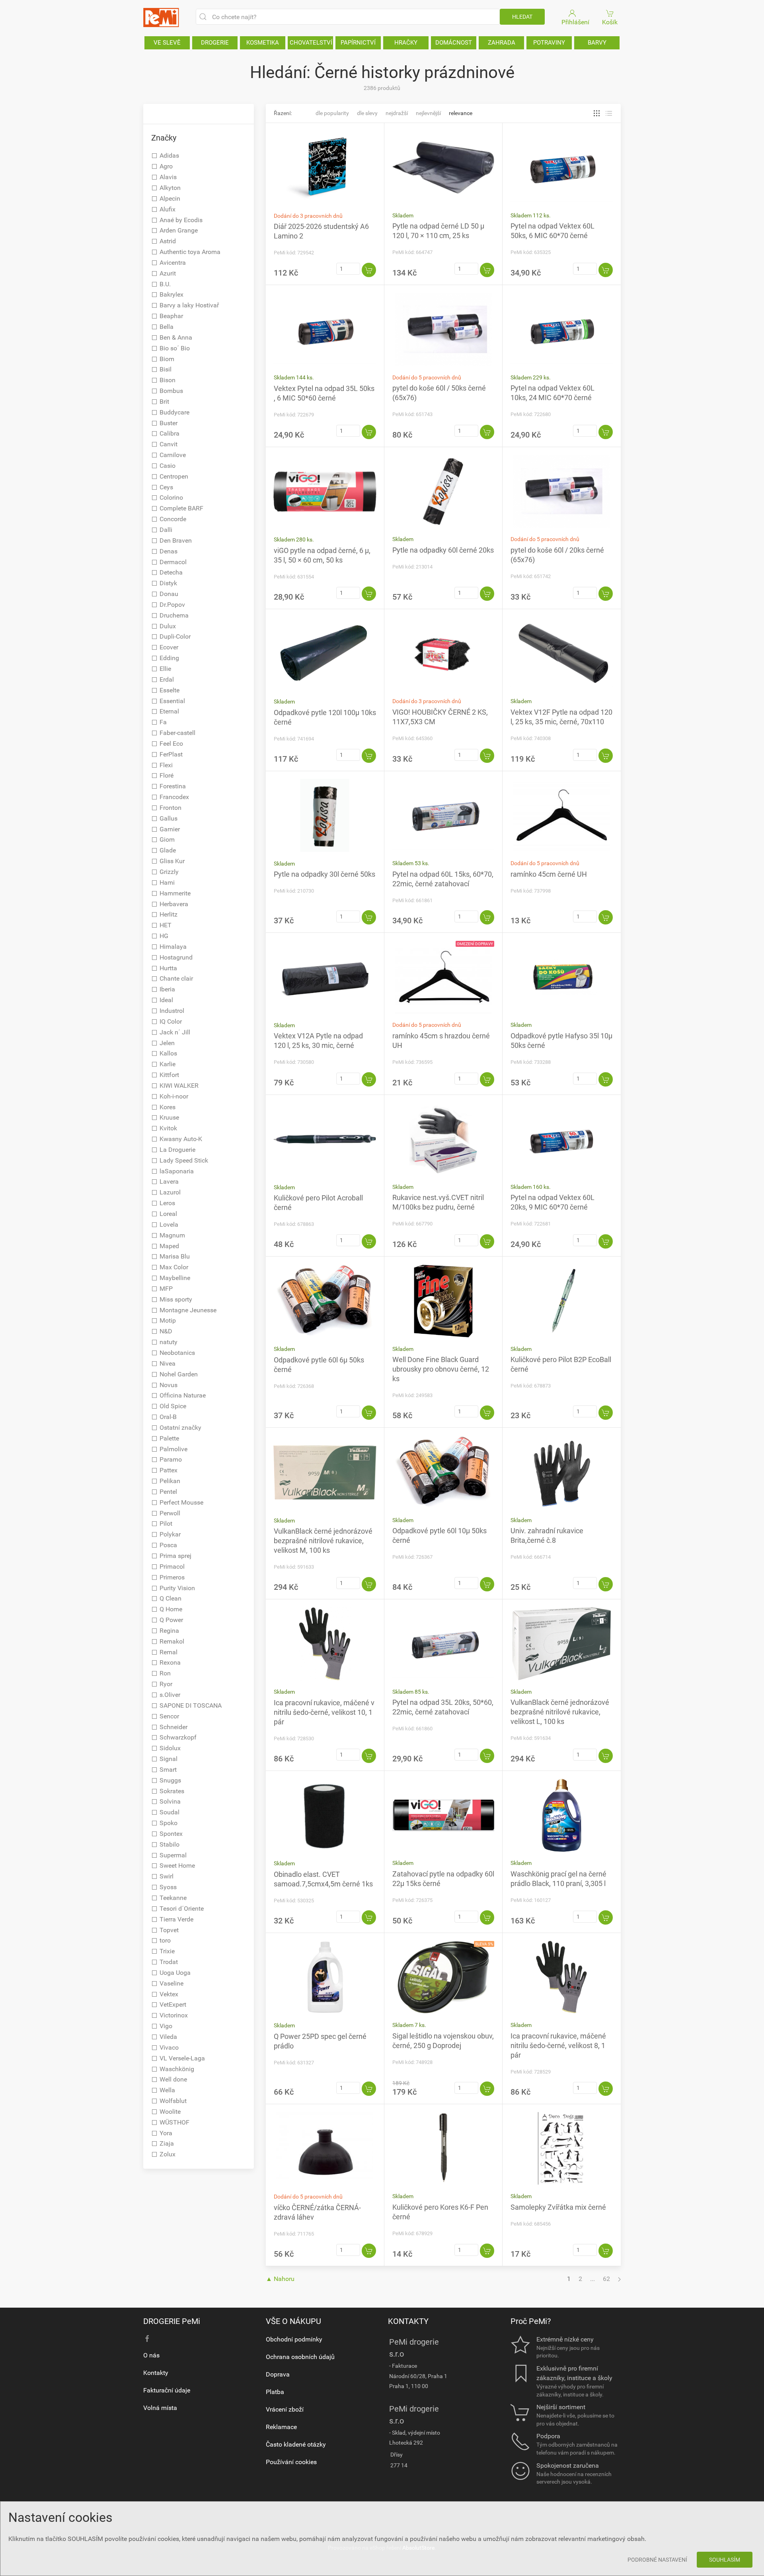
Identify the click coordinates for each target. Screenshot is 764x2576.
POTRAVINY (549, 43)
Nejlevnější (428, 113)
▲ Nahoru (280, 2279)
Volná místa (160, 2408)
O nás (151, 2355)
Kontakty (156, 2373)
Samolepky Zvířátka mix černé (558, 2207)
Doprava (278, 2374)
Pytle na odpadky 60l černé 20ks (443, 550)
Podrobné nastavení (657, 2560)
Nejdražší (397, 113)
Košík (610, 22)
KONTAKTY (408, 2321)
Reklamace (281, 2427)
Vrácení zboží (285, 2409)
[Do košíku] (369, 270)
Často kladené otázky (296, 2444)
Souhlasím (725, 2560)
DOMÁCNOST (454, 43)
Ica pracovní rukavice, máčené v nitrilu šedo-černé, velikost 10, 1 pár (324, 1712)
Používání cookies (291, 2462)
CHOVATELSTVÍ (311, 43)
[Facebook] (147, 2339)
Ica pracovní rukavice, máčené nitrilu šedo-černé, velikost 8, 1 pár (558, 2045)
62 (606, 2279)
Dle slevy (367, 113)
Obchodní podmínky (294, 2339)
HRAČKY (406, 43)
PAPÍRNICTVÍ (358, 43)
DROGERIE (215, 43)
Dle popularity (332, 113)
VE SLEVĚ (167, 43)
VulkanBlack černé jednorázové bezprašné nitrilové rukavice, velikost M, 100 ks (323, 1541)
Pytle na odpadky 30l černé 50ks (325, 874)
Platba (275, 2392)
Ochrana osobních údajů (300, 2357)
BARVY (597, 43)
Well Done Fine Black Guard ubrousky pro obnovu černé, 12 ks (441, 1369)
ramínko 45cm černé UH (549, 874)
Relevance (461, 113)
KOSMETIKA (263, 43)
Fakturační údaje (167, 2390)
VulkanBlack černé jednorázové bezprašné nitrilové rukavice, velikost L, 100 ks (560, 1712)
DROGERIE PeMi (172, 2321)
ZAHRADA (502, 43)
